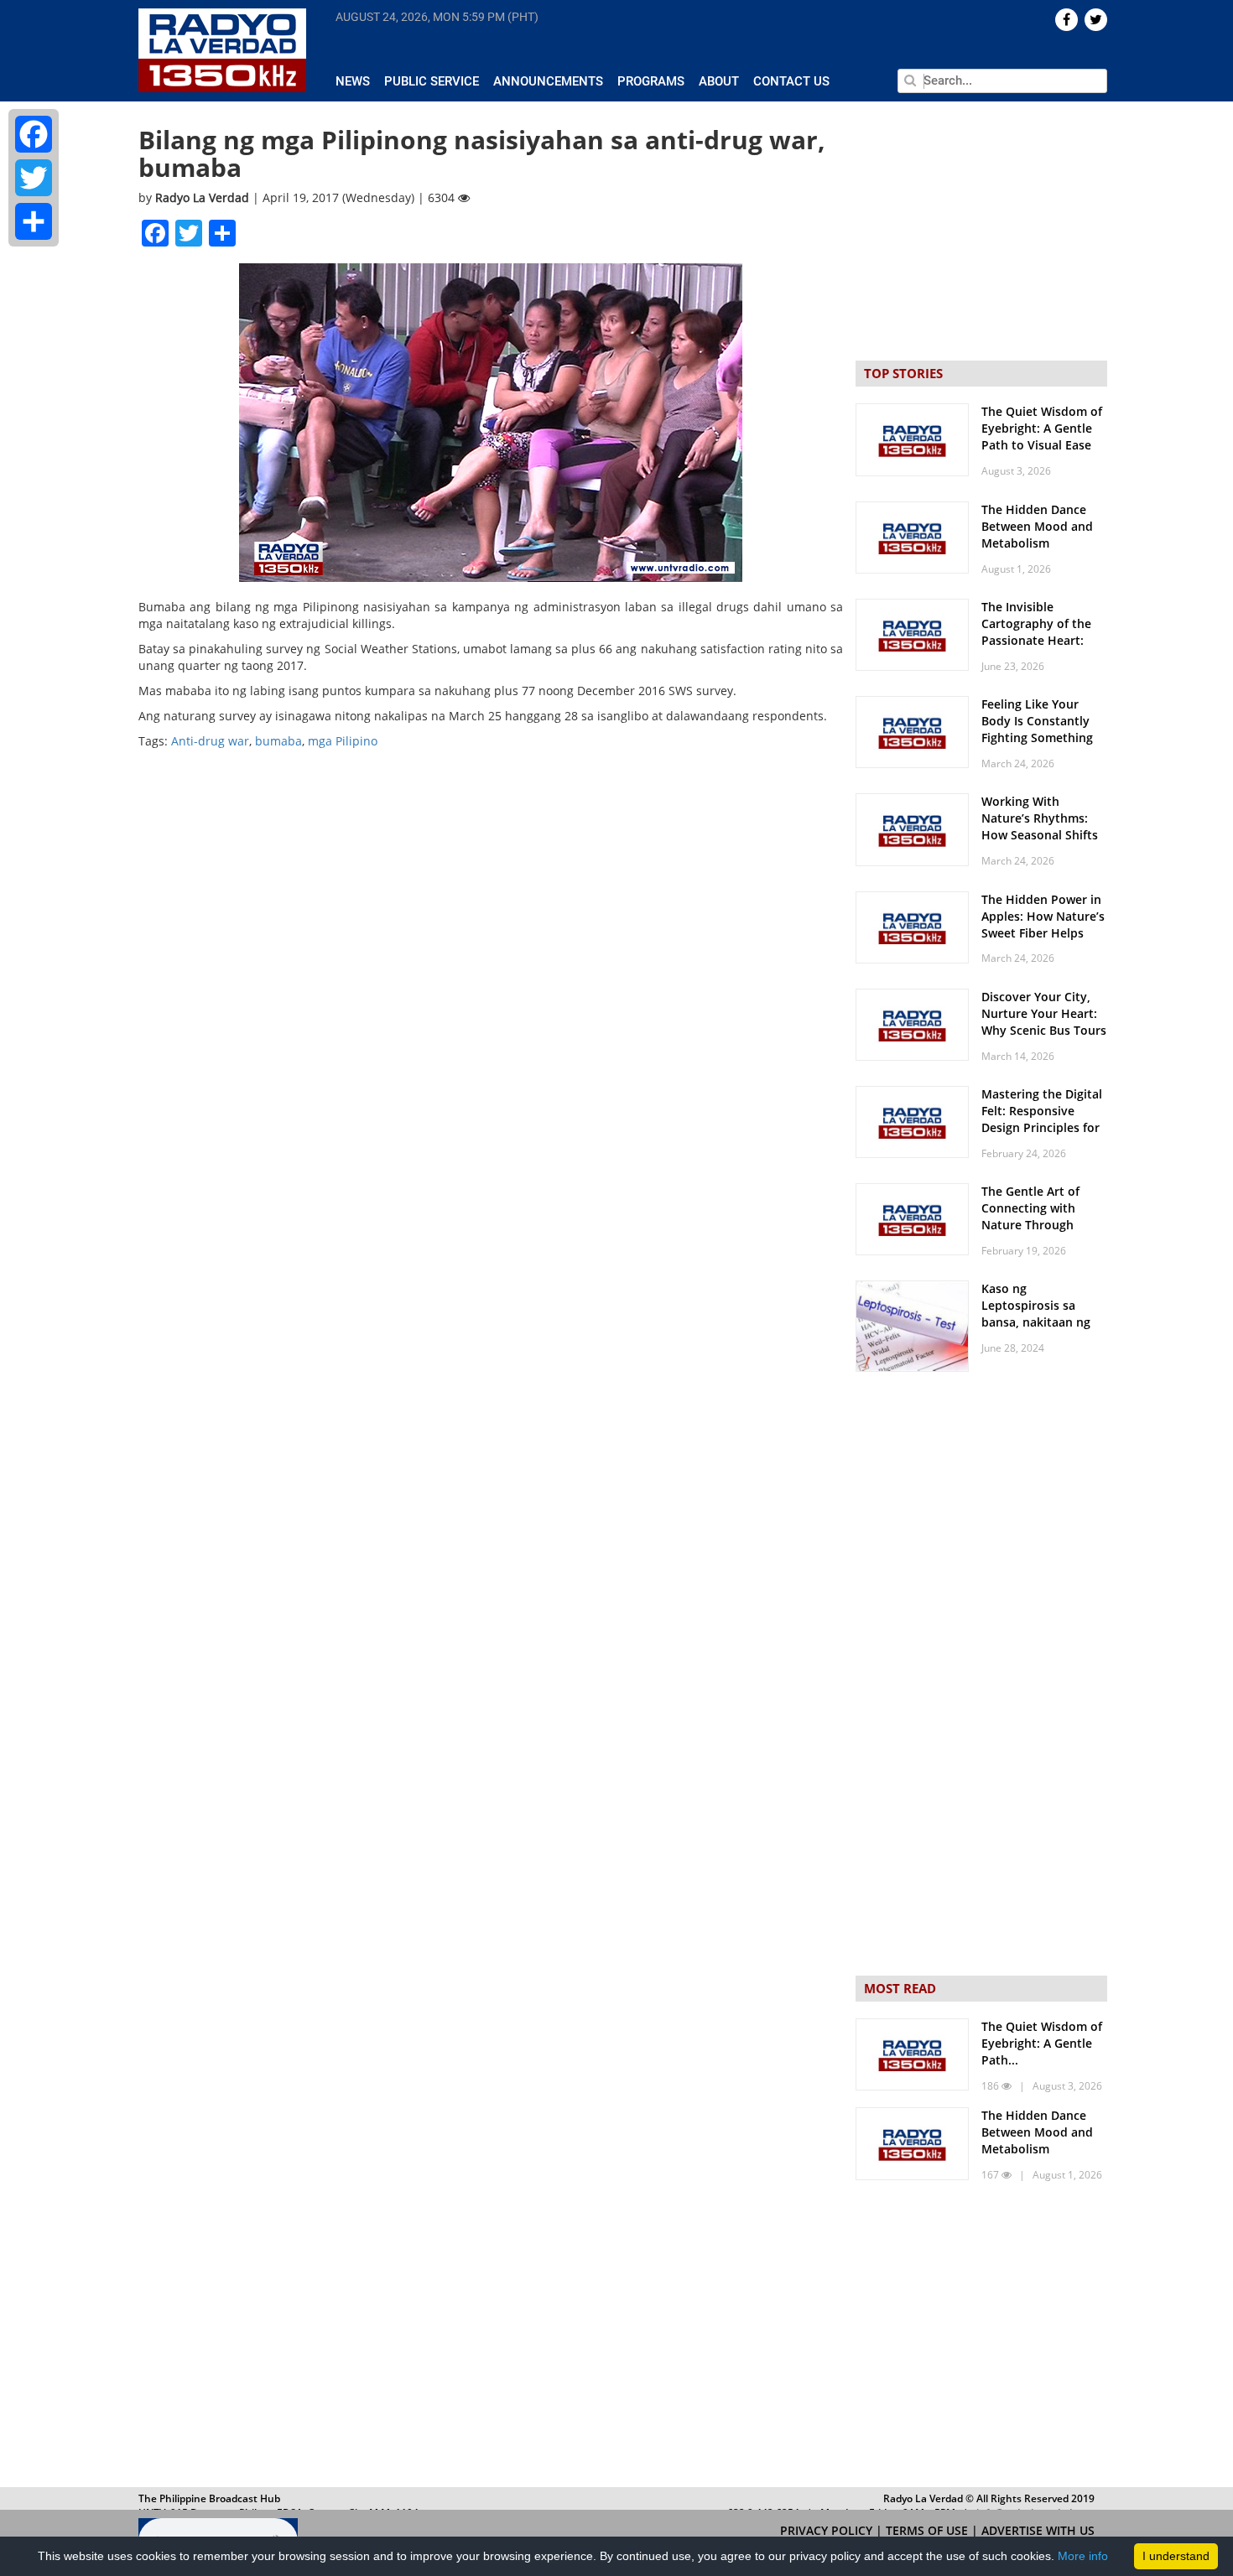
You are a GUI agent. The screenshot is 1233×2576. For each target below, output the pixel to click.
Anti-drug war (210, 741)
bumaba (278, 741)
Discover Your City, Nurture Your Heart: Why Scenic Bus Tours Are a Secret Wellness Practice (1044, 1030)
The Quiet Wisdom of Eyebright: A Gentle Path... (1042, 2043)
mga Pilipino (343, 741)
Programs (651, 81)
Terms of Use (929, 2530)
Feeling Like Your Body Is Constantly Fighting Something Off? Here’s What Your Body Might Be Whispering (1044, 746)
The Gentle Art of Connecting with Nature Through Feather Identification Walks (1043, 1225)
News (353, 81)
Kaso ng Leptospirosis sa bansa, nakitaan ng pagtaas (1036, 1314)
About (719, 81)
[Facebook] (34, 134)
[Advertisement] (981, 2338)
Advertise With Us (1038, 2530)
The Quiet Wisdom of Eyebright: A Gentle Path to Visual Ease (1042, 428)
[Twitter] (34, 178)
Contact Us (791, 81)
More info (1083, 2556)
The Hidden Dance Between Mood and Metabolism (1037, 526)
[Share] (34, 221)
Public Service (432, 81)
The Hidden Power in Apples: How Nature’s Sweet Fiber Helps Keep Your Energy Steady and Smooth (1043, 933)
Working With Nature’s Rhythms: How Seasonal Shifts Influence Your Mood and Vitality (1041, 835)
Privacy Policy (828, 2530)
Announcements (548, 81)
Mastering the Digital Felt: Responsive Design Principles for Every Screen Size (1042, 1119)
